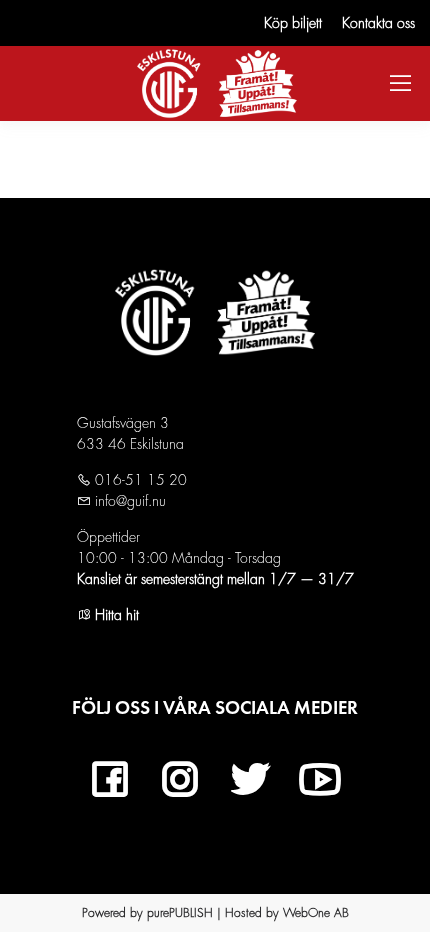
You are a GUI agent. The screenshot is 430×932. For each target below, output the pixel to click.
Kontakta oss (378, 23)
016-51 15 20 (139, 480)
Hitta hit (115, 615)
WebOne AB (316, 913)
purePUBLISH (180, 913)
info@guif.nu (128, 501)
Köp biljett (293, 23)
